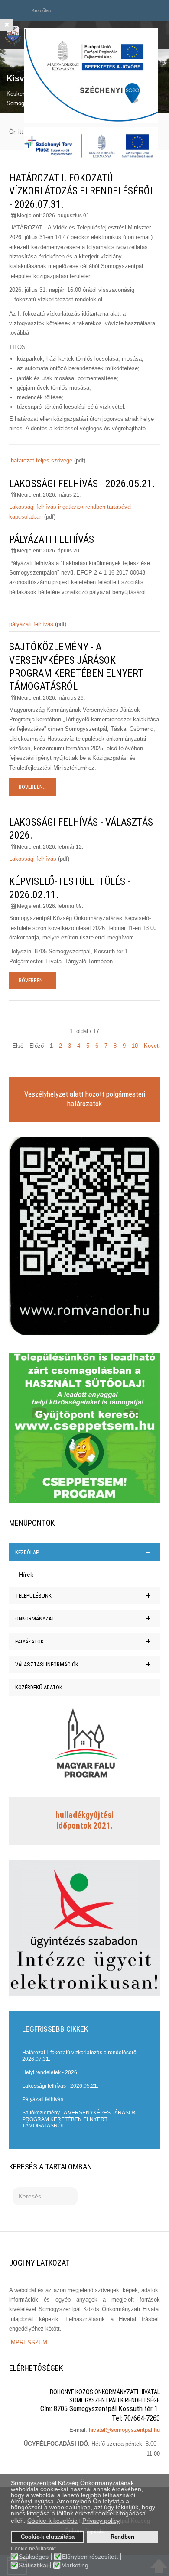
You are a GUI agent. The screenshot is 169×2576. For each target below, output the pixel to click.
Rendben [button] (122, 2537)
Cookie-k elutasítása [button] (48, 2537)
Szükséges (34, 2557)
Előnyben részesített (90, 2557)
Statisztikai (33, 2565)
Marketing (75, 2565)
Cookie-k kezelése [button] (52, 2521)
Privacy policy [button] (101, 2521)
